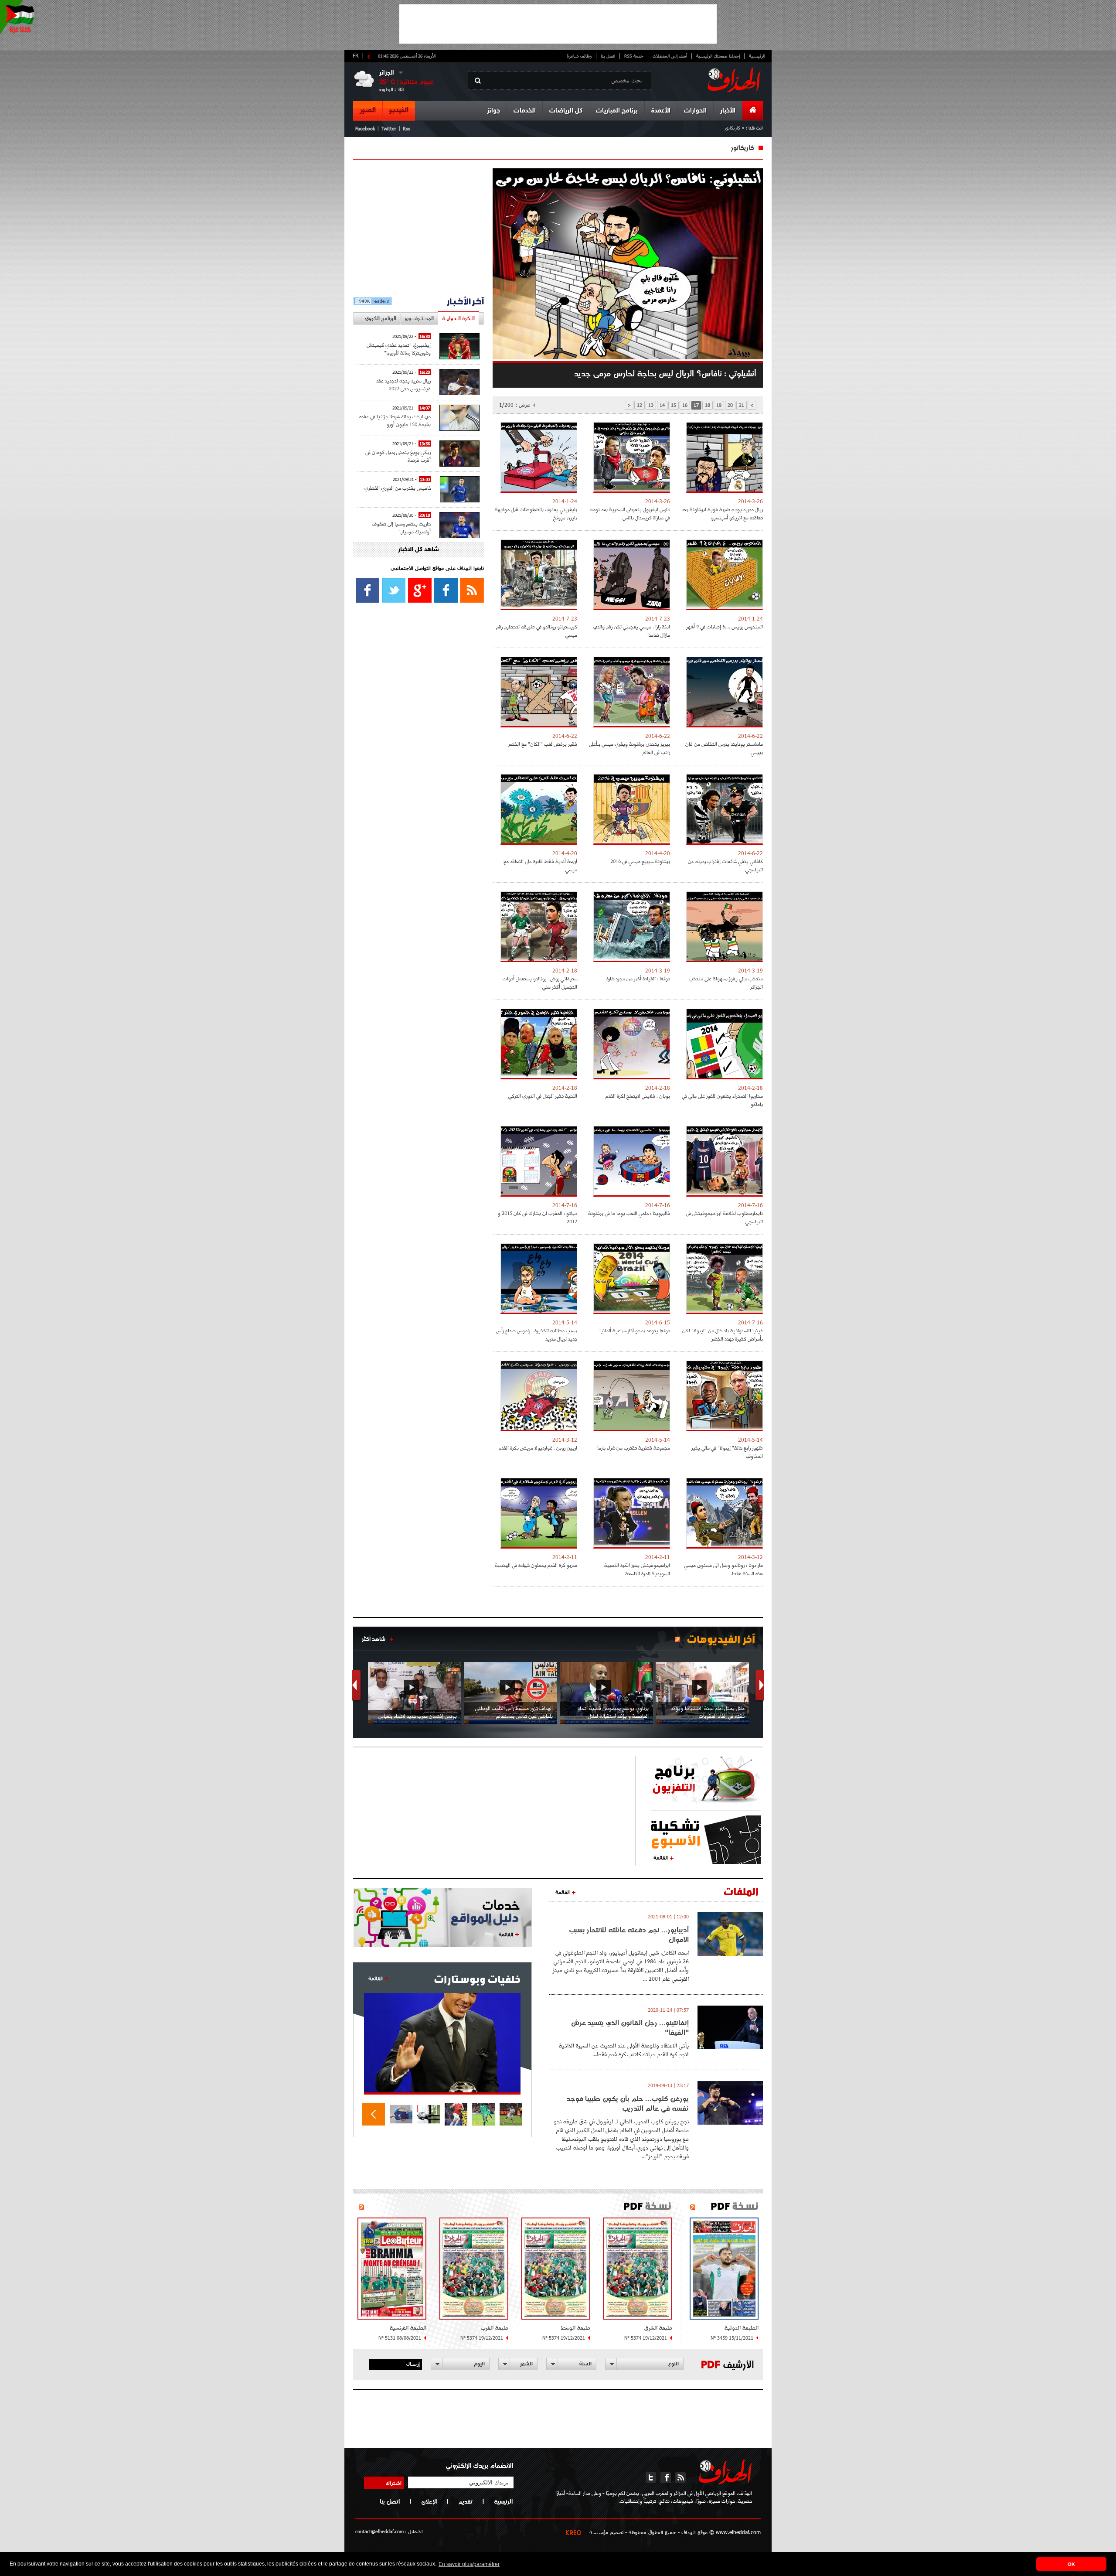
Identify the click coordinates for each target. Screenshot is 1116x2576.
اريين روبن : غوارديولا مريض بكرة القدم (538, 1448)
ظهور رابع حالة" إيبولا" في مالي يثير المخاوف (727, 1452)
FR (356, 55)
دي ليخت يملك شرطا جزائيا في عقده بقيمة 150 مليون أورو (395, 420)
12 (640, 405)
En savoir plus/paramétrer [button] (469, 2564)
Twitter (389, 128)
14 (662, 405)
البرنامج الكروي (381, 318)
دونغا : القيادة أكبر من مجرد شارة (638, 978)
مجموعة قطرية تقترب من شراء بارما (634, 1448)
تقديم (465, 2501)
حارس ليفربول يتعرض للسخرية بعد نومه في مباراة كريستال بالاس (630, 513)
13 (651, 405)
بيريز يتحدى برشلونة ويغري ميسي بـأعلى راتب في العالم (629, 748)
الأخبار (728, 111)
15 (674, 405)
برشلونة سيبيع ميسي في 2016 (640, 861)
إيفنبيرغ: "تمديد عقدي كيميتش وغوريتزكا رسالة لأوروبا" (399, 349)
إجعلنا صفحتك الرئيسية (718, 56)
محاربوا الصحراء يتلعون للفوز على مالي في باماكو (722, 1100)
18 (708, 405)
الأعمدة (661, 111)
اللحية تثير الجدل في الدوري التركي (543, 1096)
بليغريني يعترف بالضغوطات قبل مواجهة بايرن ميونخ (536, 513)
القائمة (661, 1857)
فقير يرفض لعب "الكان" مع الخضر (543, 744)
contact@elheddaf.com (379, 2531)
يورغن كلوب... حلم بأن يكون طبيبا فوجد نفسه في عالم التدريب (628, 2103)
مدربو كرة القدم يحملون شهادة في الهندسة (536, 1565)
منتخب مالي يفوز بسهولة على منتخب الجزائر (726, 983)
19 (719, 405)
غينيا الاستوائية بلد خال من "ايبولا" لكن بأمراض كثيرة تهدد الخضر (723, 1334)
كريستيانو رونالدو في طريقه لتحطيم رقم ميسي (537, 631)
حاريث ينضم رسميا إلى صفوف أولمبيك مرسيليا (401, 527)
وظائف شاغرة (579, 56)
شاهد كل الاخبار (418, 550)
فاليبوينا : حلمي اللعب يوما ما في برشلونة (629, 1213)
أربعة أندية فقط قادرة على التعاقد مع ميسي (540, 865)
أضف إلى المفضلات (670, 56)
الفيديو (399, 110)
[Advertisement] (558, 24)
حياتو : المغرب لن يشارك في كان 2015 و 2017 (538, 1217)
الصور (368, 110)
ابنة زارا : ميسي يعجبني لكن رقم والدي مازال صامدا (632, 631)
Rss (407, 128)
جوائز (493, 111)
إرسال (413, 2364)
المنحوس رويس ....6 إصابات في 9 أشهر (725, 626)
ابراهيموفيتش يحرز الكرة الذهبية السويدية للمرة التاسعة (637, 1569)
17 (696, 405)
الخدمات (525, 111)
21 (742, 405)
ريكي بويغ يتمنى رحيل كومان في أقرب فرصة (398, 456)
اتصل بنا (608, 56)
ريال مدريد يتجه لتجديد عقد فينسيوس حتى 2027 (403, 384)
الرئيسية (757, 56)
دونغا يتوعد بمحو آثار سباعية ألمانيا (635, 1330)
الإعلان (429, 2501)
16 (685, 405)
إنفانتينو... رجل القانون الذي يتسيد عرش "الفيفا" (630, 2027)
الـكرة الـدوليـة (458, 318)
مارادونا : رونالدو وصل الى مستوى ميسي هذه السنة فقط (723, 1569)
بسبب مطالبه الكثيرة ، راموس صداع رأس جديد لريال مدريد (537, 1334)
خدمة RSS (634, 56)
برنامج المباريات (617, 111)
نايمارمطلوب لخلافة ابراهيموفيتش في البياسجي (724, 1217)
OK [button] (1071, 2564)
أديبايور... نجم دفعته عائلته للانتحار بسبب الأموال (629, 1935)
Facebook (365, 128)
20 (730, 405)
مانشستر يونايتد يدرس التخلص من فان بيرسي (724, 748)
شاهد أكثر (374, 1639)
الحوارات (695, 111)
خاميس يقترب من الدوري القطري (398, 488)
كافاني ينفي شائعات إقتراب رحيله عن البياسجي (725, 865)
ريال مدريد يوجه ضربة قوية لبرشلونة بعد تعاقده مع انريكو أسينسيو (722, 513)
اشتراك (394, 2483)
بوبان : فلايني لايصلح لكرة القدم (638, 1096)
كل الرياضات (566, 111)
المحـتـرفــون (419, 318)
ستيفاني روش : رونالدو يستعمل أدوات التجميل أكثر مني (540, 983)
